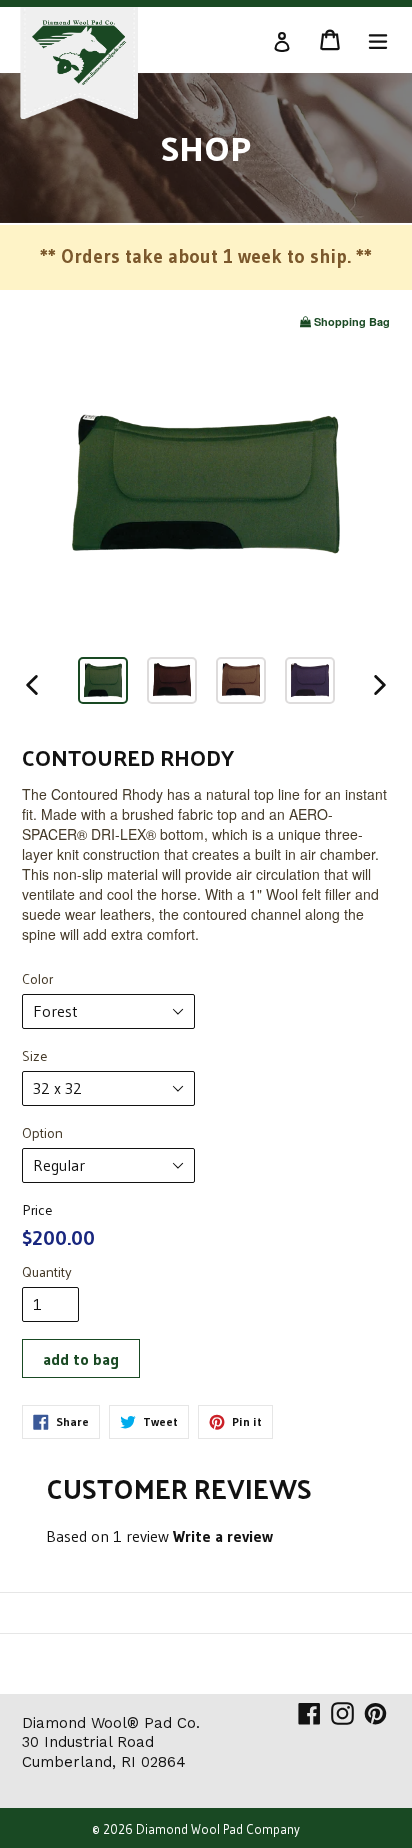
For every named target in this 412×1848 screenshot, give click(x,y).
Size (34, 1056)
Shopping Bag (351, 321)
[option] (102, 683)
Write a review (223, 1536)
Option (42, 1133)
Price (37, 1210)
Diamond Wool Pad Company (218, 1829)
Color (37, 979)
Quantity (47, 1272)
